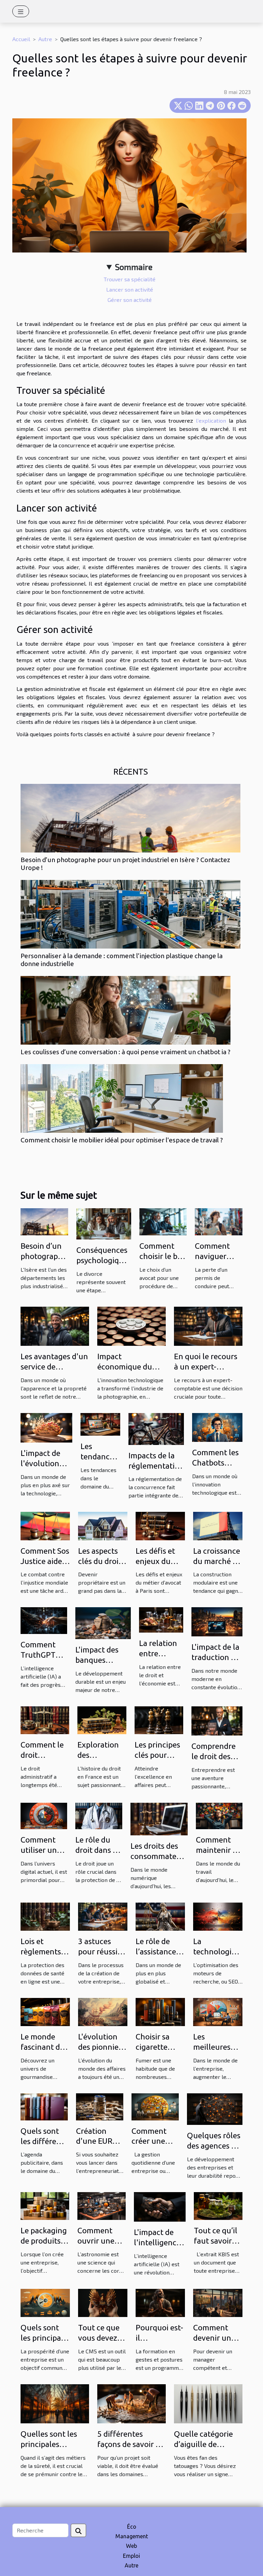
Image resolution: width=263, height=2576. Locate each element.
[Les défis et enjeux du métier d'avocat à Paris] (160, 1525)
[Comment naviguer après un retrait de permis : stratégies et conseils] (219, 1221)
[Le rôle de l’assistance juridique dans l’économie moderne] (160, 1916)
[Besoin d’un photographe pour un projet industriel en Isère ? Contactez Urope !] (130, 818)
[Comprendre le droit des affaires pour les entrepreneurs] (217, 1720)
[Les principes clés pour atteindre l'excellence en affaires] (159, 1719)
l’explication (211, 420)
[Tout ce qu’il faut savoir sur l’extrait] (218, 2205)
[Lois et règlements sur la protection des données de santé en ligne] (45, 1916)
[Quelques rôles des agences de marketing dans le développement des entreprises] (215, 2108)
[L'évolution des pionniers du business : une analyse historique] (103, 2011)
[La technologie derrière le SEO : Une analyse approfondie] (218, 1916)
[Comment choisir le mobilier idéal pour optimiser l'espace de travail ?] (122, 1098)
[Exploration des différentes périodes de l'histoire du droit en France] (102, 1719)
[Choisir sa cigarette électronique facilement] (160, 2011)
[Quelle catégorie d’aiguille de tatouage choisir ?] (208, 2403)
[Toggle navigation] (21, 11)
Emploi (131, 2556)
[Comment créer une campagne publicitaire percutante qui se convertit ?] (155, 2106)
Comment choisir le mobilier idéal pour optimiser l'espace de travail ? (122, 1140)
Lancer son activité (130, 289)
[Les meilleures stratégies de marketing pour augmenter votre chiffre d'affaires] (218, 2011)
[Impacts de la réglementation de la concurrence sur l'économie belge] (156, 1428)
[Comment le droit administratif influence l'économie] (45, 1719)
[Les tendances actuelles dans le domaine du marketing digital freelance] (100, 1424)
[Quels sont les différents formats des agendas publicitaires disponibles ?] (44, 2106)
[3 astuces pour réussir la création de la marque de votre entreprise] (103, 1916)
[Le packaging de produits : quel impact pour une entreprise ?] (45, 2205)
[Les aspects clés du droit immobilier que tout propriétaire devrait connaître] (103, 1525)
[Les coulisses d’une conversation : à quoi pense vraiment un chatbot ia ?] (126, 1010)
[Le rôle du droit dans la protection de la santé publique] (99, 1815)
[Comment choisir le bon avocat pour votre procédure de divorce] (163, 1221)
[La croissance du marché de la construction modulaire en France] (218, 1525)
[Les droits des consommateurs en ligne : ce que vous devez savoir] (159, 1818)
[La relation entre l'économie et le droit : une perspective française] (161, 1619)
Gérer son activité (130, 300)
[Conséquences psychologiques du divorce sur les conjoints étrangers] (104, 1223)
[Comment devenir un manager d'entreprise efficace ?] (218, 2302)
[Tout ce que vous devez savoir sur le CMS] (103, 2302)
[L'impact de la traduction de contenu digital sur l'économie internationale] (217, 1621)
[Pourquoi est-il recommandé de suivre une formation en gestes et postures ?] (160, 2302)
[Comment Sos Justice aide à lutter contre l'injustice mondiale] (45, 1525)
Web (131, 2546)
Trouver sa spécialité (130, 279)
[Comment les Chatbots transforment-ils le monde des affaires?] (217, 1427)
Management (132, 2536)
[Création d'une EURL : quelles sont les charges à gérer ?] (100, 2106)
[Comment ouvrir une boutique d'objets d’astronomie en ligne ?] (102, 2205)
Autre (45, 39)
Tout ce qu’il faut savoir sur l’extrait (216, 2241)
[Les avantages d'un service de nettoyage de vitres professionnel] (55, 1325)
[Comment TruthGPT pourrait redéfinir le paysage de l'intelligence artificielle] (44, 1620)
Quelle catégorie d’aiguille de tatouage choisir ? (205, 2444)
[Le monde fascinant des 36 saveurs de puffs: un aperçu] (45, 2011)
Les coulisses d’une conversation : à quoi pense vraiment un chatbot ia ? (126, 1052)
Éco (132, 2527)
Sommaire (134, 267)
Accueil (21, 39)
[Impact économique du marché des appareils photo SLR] (131, 1325)
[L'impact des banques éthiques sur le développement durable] (103, 1622)
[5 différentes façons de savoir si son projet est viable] (131, 2403)
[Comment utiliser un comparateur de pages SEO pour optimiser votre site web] (44, 1815)
